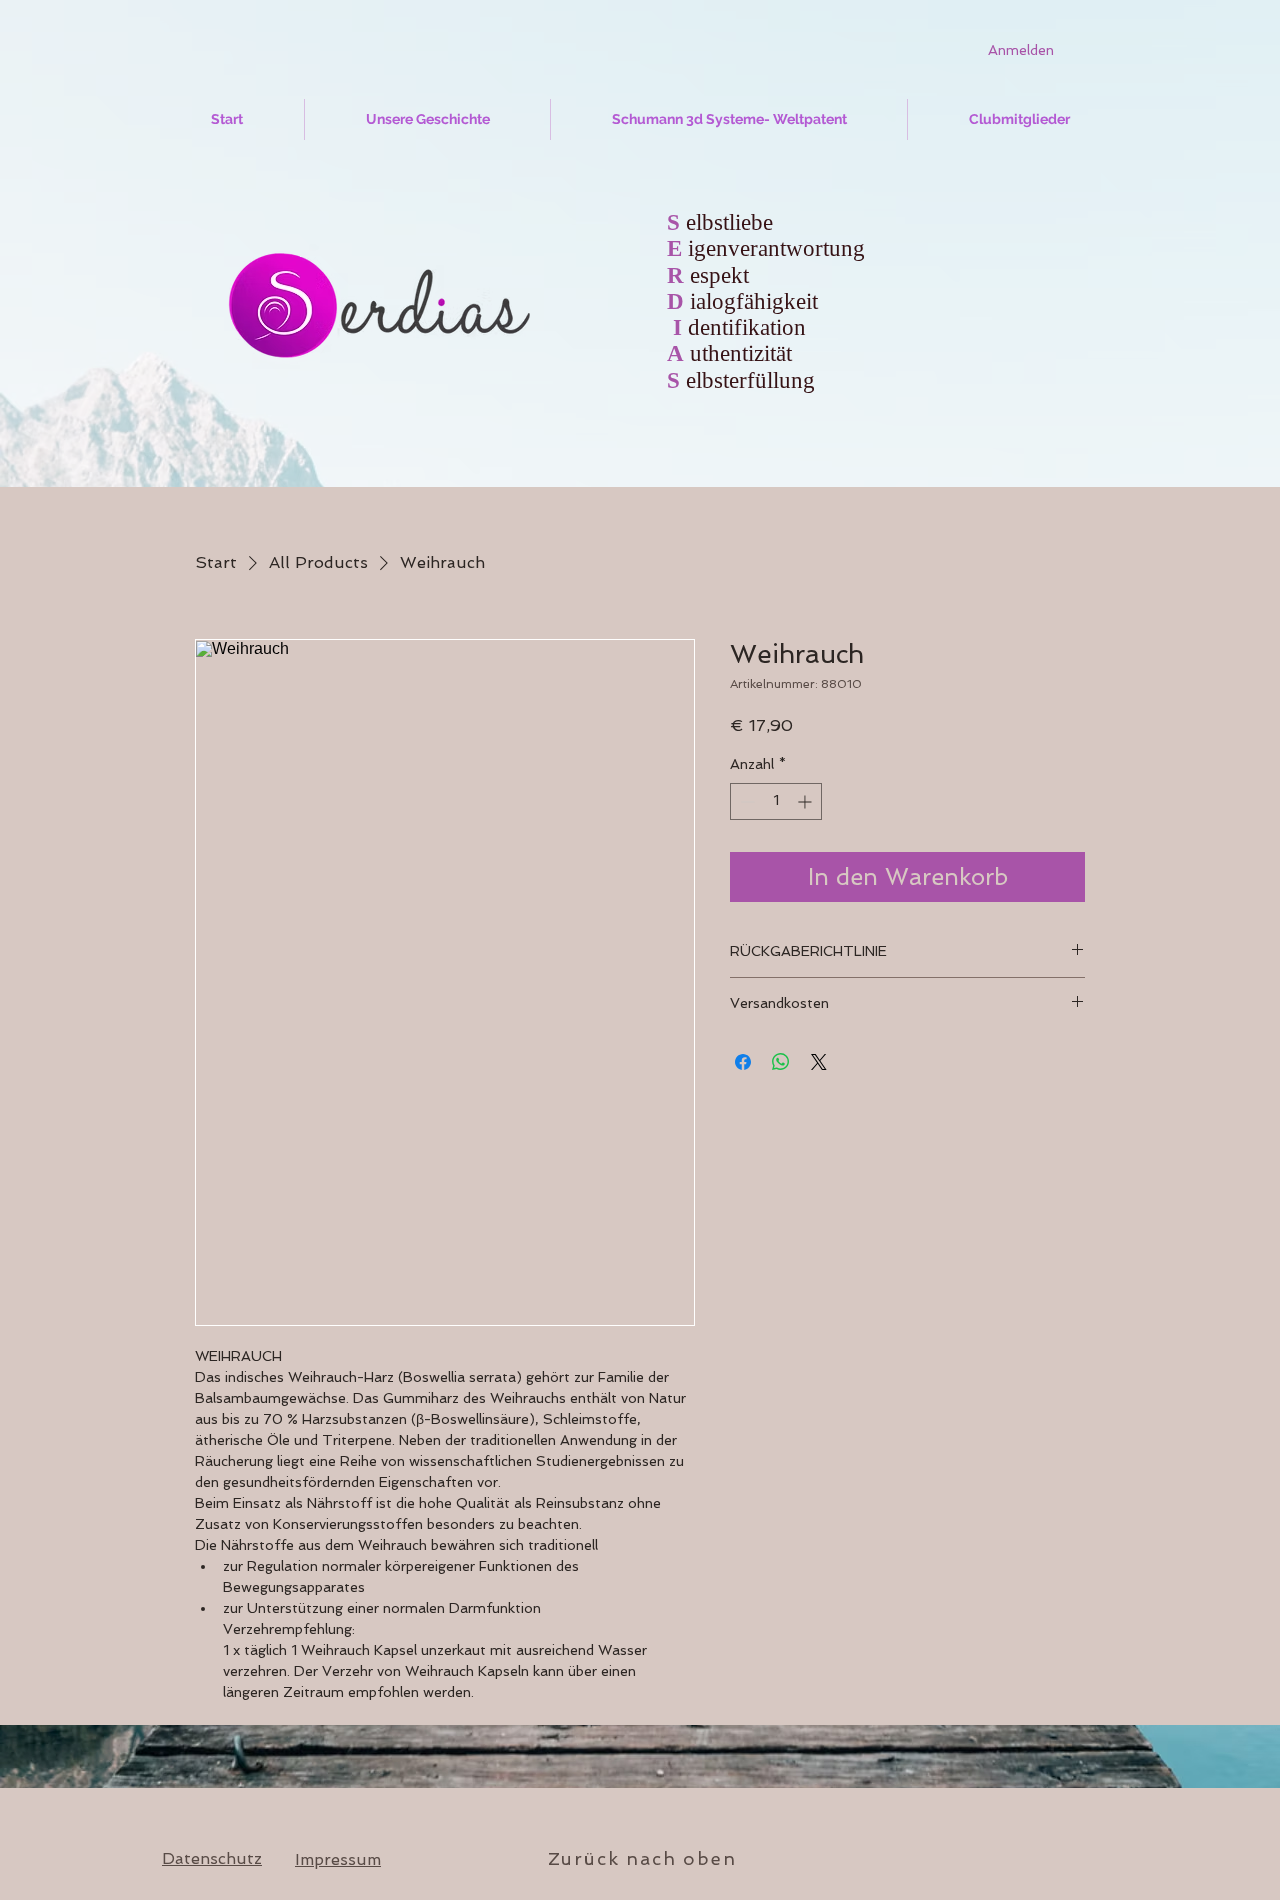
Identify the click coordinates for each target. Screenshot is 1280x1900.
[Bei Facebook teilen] (743, 1062)
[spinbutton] (776, 801)
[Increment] (806, 801)
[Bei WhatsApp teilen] (781, 1062)
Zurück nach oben (642, 1858)
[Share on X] (819, 1062)
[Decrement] (745, 801)
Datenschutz (212, 1858)
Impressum (338, 1859)
